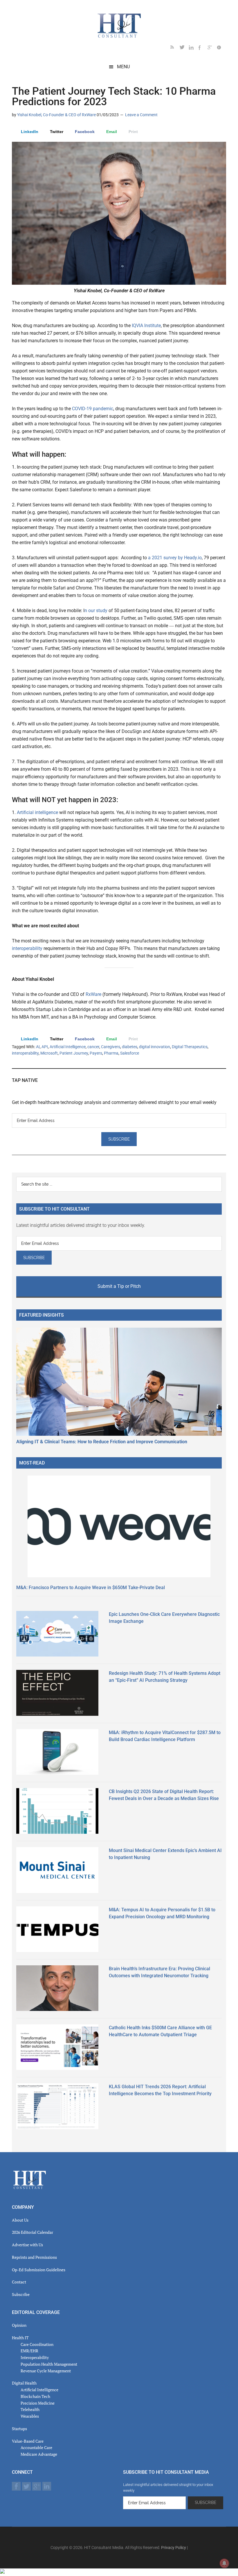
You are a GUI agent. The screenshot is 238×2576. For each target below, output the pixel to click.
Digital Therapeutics (190, 1047)
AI (38, 1047)
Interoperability (35, 2357)
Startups (19, 2429)
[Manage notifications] (224, 2563)
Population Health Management (49, 2364)
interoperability (28, 948)
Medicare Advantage (39, 2454)
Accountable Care (36, 2447)
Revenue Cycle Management (46, 2371)
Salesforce (130, 1053)
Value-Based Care (28, 2441)
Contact (19, 2282)
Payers (96, 1053)
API (45, 1047)
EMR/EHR (29, 2351)
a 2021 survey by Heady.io (175, 558)
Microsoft (49, 1053)
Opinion (19, 2325)
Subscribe (21, 2294)
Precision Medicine (38, 2403)
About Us (20, 2220)
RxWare (94, 994)
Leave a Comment (141, 115)
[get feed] (175, 48)
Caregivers (111, 1047)
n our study (96, 611)
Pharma (111, 1053)
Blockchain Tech (35, 2396)
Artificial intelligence (37, 812)
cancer (93, 1047)
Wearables (30, 2416)
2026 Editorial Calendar (33, 2232)
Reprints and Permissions (34, 2257)
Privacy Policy (174, 2548)
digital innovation (155, 1047)
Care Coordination (37, 2344)
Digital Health (24, 2383)
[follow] (184, 48)
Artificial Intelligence (68, 1047)
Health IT (20, 2338)
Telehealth (30, 2409)
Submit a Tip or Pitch (119, 1286)
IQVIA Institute (146, 326)
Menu (123, 67)
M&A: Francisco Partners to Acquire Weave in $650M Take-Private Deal (91, 1588)
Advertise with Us (27, 2245)
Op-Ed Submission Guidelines (39, 2270)
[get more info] (221, 48)
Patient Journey (74, 1053)
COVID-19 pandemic (93, 409)
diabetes (130, 1047)
